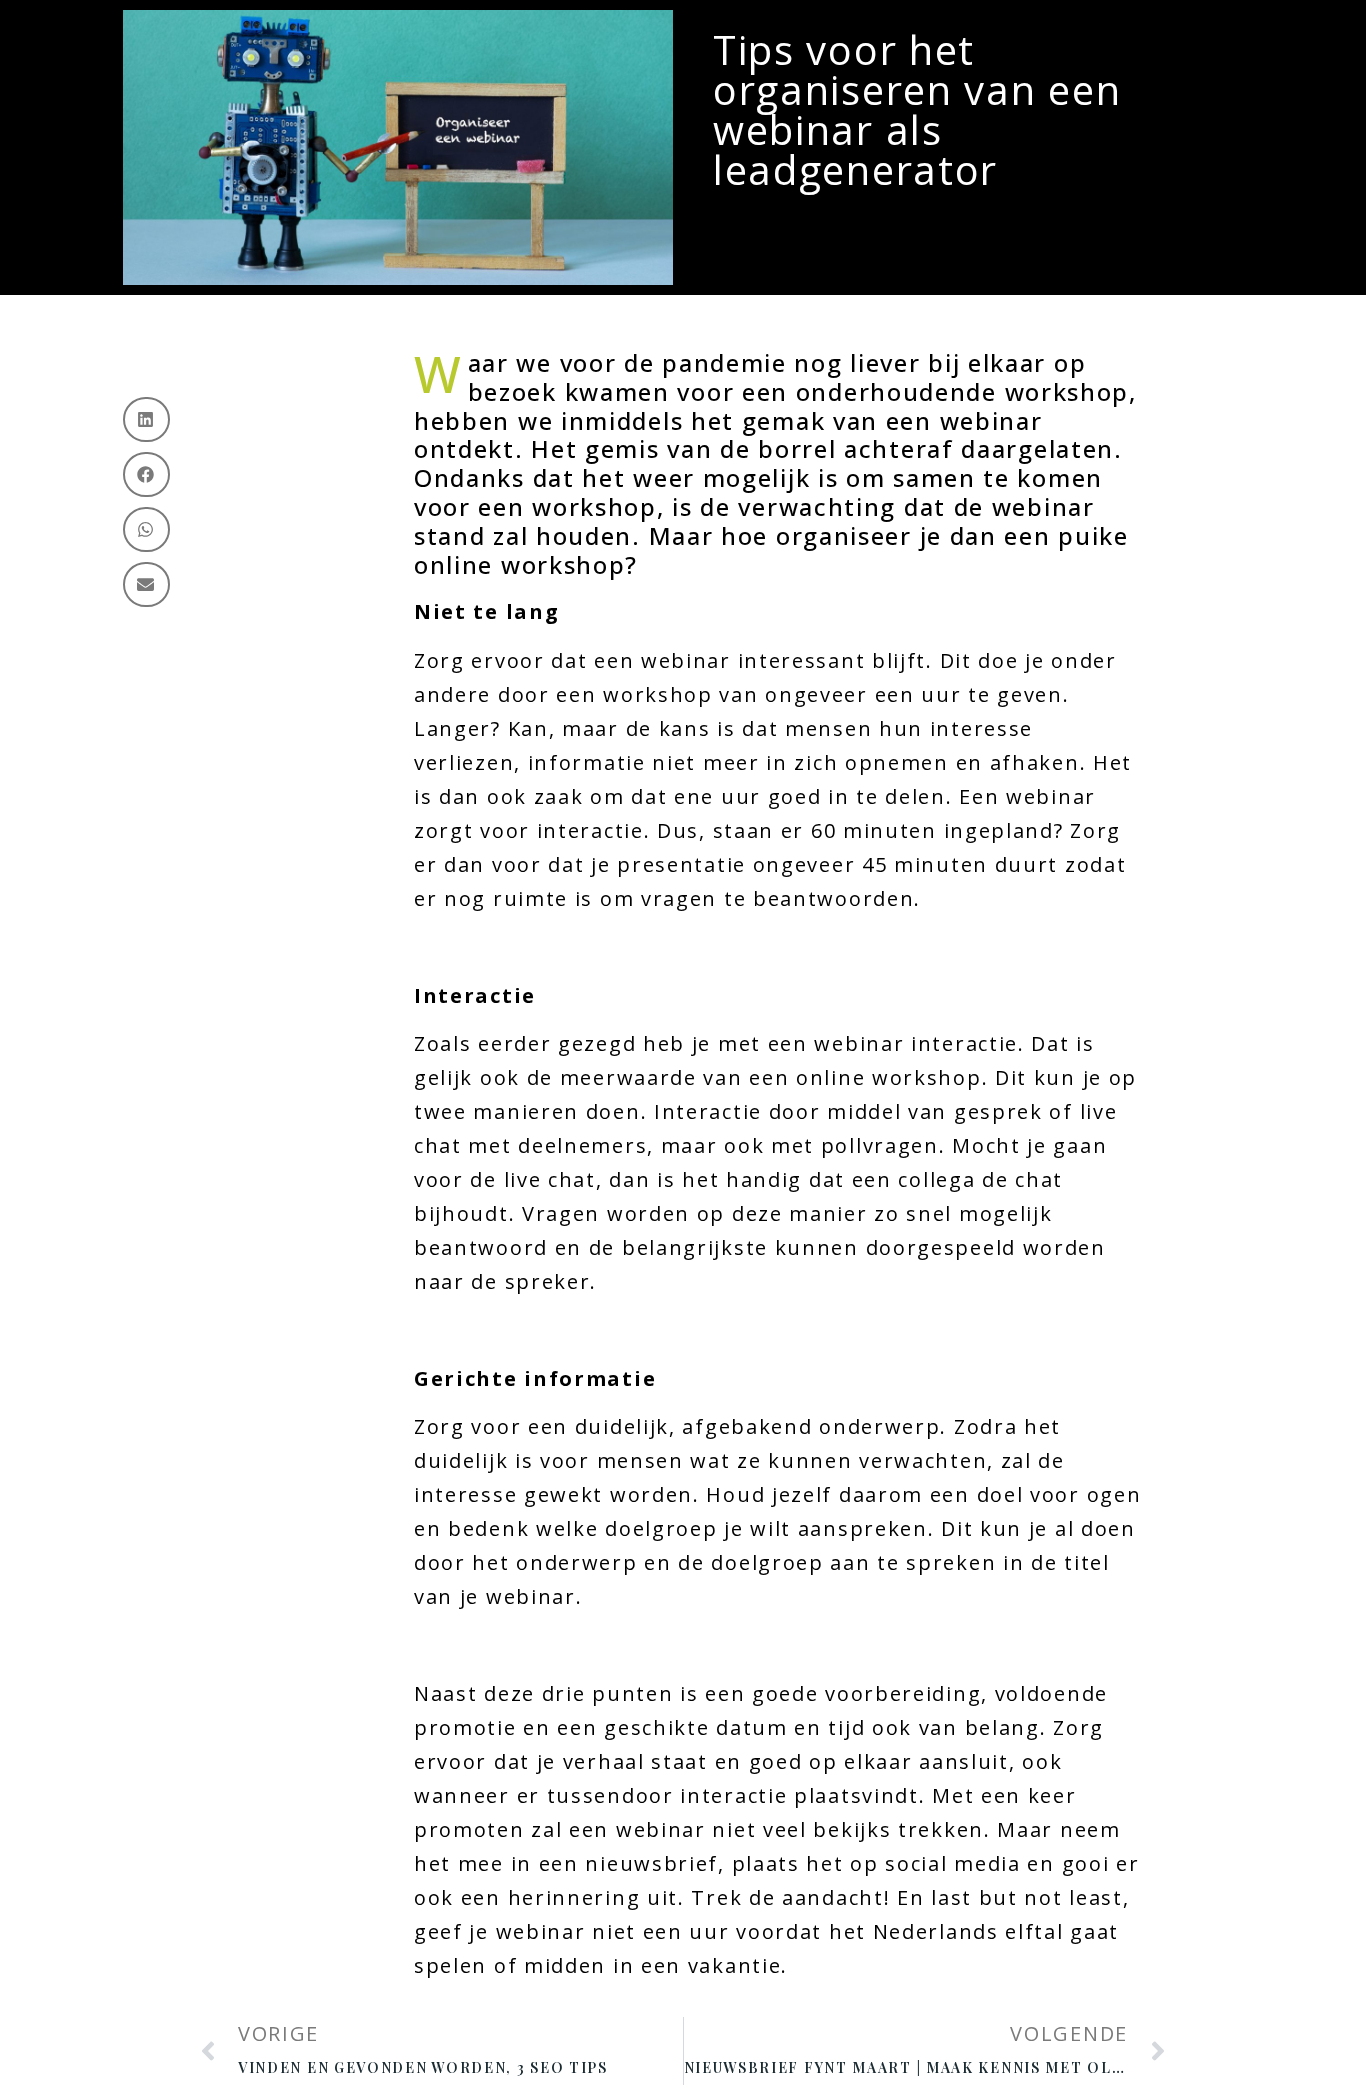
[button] (146, 419)
